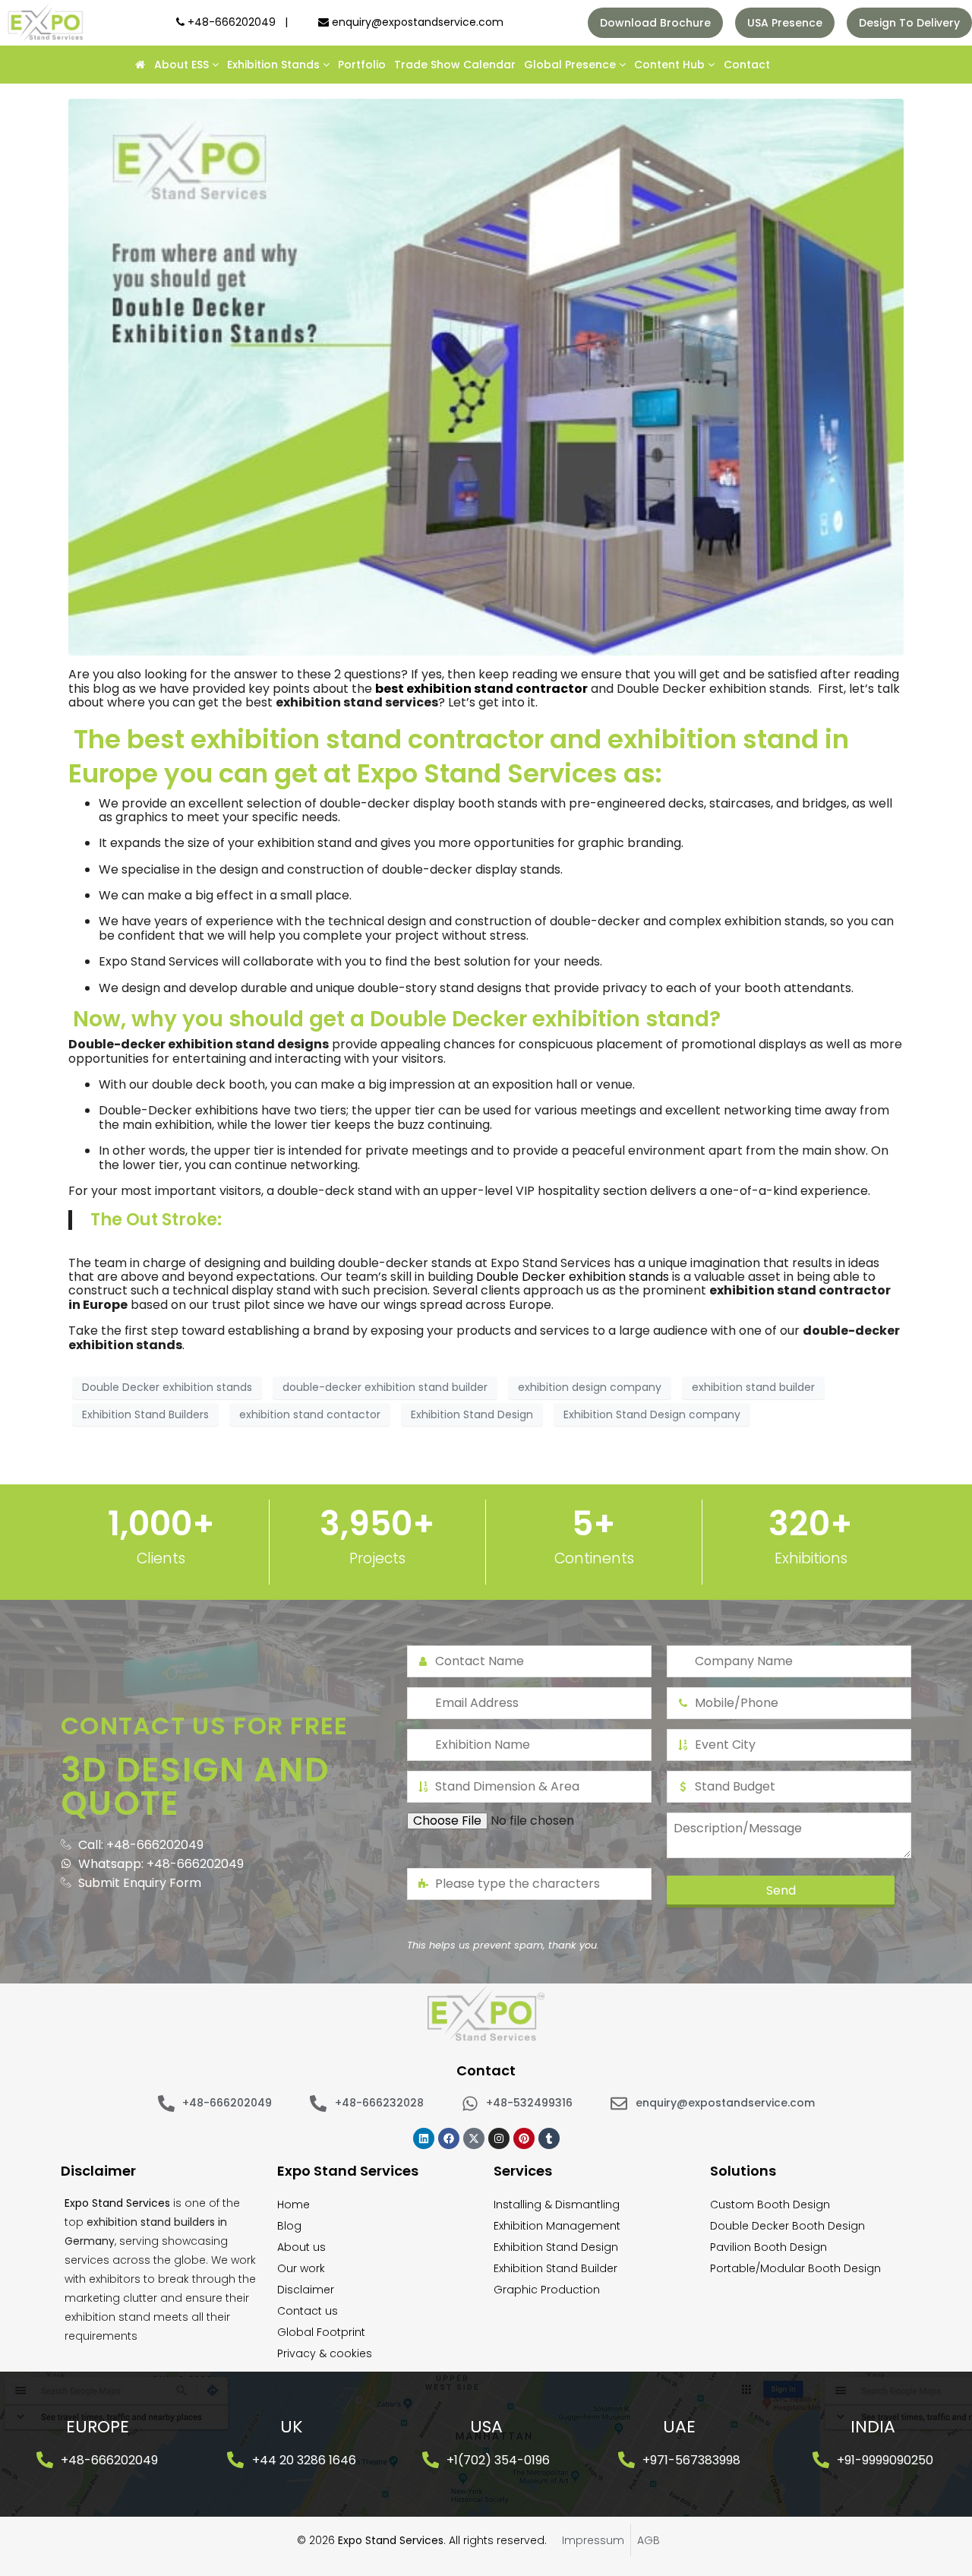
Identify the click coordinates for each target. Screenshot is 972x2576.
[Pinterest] (524, 2138)
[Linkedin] (424, 2138)
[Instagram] (499, 2138)
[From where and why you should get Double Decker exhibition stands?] (486, 376)
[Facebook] (449, 2138)
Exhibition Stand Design (472, 1414)
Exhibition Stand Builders (145, 1414)
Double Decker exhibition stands (573, 1277)
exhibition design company (590, 1387)
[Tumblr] (549, 2138)
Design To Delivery (909, 23)
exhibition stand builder (753, 1387)
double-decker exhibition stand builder (385, 1387)
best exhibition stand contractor (481, 689)
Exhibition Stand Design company (652, 1414)
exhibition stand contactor (310, 1414)
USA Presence (785, 23)
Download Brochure (655, 23)
